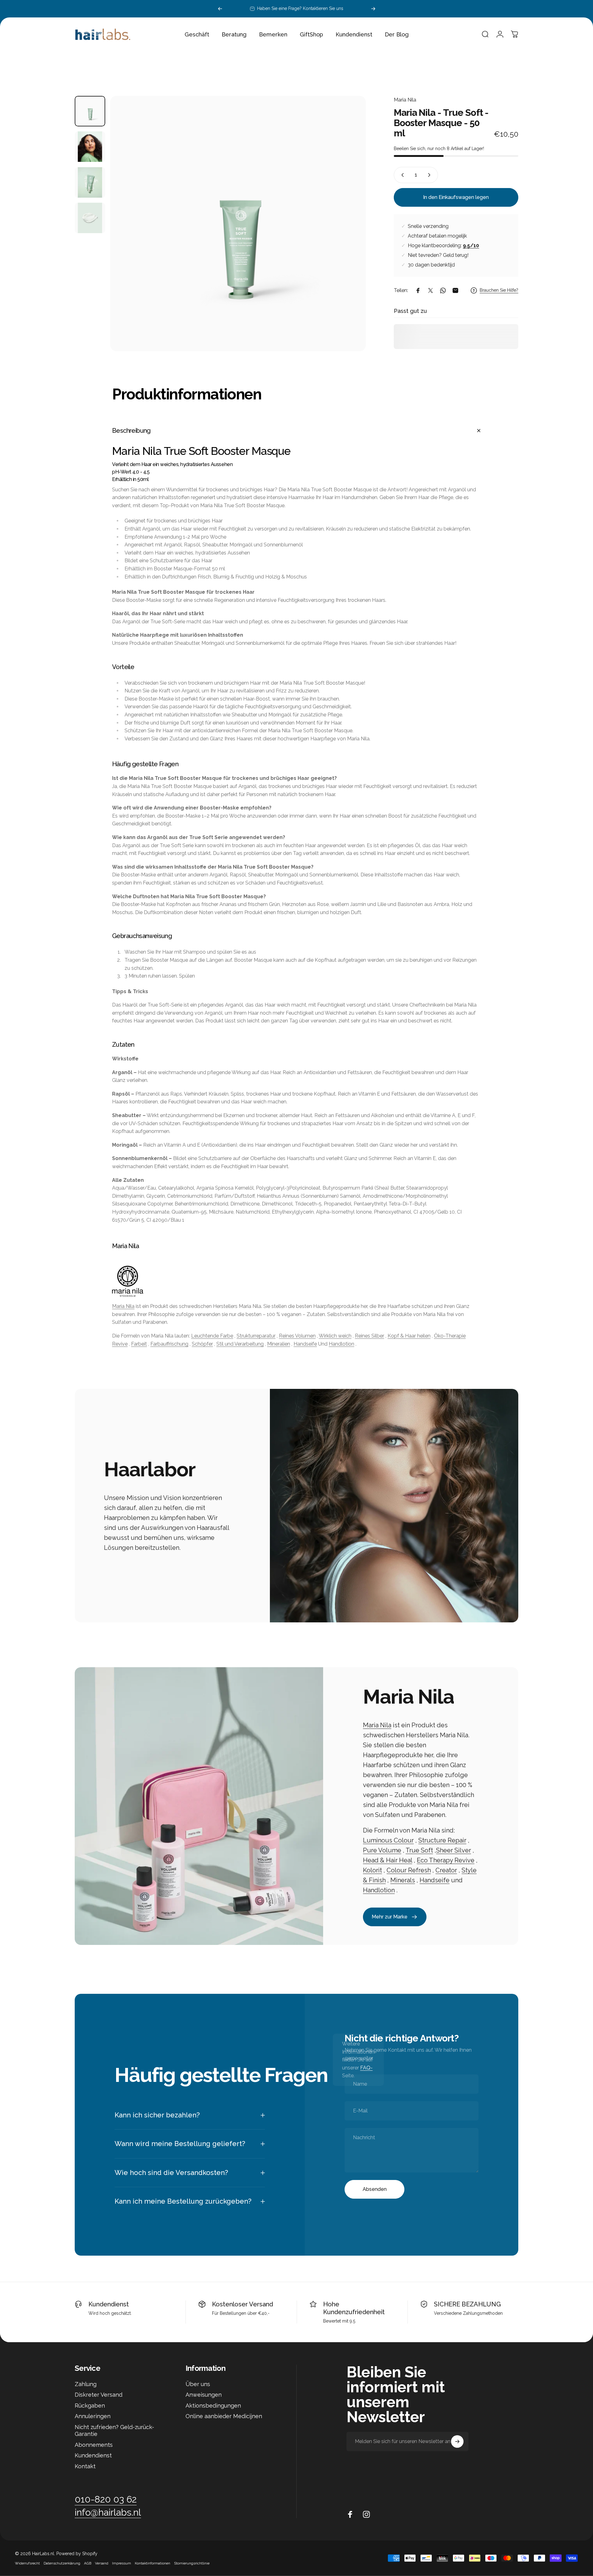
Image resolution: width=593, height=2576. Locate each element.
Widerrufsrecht (27, 2563)
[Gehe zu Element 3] (90, 182)
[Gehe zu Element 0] (90, 111)
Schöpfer (202, 1344)
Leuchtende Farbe (212, 1336)
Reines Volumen (297, 1336)
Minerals (403, 1880)
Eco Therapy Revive (446, 1861)
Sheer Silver (454, 1851)
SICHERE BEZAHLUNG (467, 2304)
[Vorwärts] (373, 9)
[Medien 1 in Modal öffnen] (238, 224)
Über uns (198, 2384)
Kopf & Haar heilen (409, 1336)
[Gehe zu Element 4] (90, 218)
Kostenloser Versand (242, 2304)
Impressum (122, 2563)
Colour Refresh (409, 1871)
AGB (88, 2563)
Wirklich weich (335, 1336)
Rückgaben (90, 2406)
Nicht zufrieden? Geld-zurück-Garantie (114, 2431)
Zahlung (86, 2384)
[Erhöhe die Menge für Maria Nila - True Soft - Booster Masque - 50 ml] (431, 175)
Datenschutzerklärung (62, 2563)
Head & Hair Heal (388, 1861)
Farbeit (139, 1344)
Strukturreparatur (256, 1336)
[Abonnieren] (457, 2442)
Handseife (305, 1344)
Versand (102, 2563)
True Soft (419, 1851)
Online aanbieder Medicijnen (224, 2416)
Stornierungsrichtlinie (192, 2563)
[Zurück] (220, 9)
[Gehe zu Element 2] (90, 147)
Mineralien (279, 1344)
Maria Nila (405, 100)
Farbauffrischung (169, 1344)
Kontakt (85, 2466)
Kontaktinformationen (153, 2563)
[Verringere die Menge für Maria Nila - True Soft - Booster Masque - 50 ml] (401, 175)
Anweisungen (204, 2395)
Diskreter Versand (99, 2395)
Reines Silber (369, 1336)
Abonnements (94, 2445)
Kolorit (372, 1871)
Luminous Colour (388, 1841)
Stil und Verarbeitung (240, 1344)
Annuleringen (93, 2416)
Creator (446, 1871)
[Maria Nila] (296, 1281)
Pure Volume (382, 1851)
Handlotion (341, 1344)
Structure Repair (442, 1841)
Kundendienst (109, 2304)
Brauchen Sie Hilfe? (499, 290)
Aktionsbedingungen (213, 2406)
